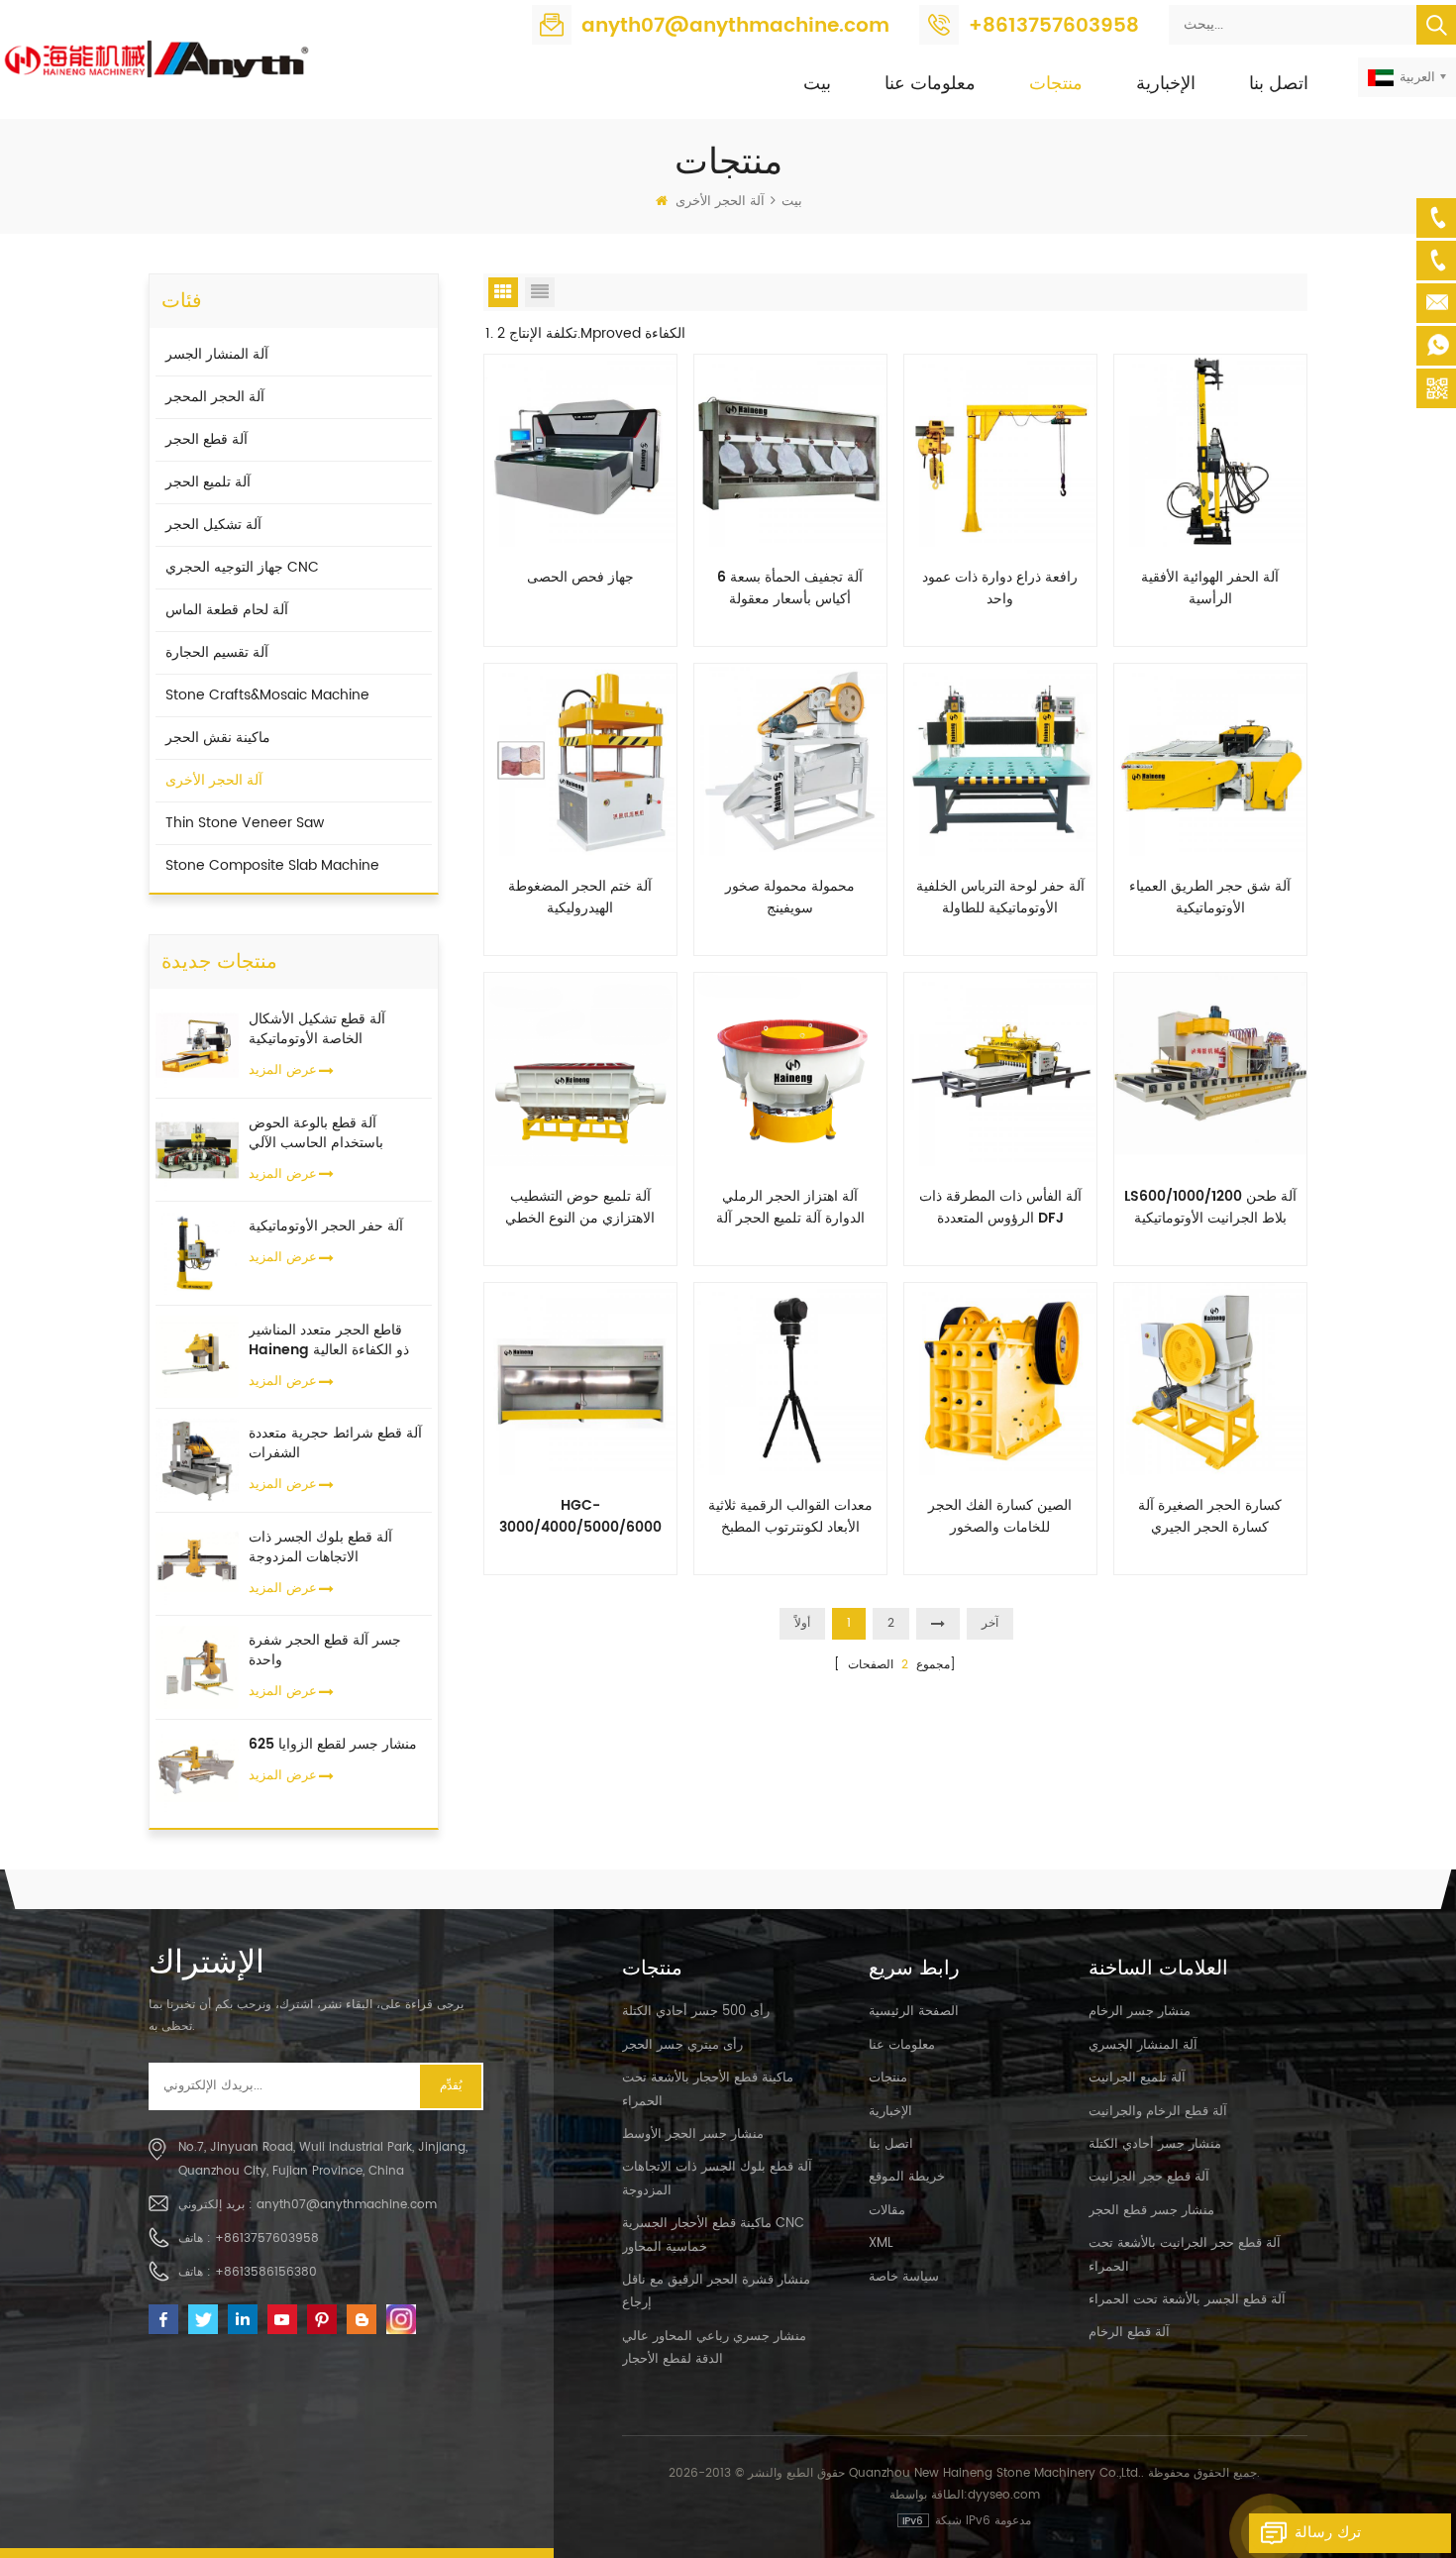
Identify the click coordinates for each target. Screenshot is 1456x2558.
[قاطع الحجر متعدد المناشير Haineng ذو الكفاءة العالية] (197, 1356)
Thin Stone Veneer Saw (245, 823)
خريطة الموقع (907, 2177)
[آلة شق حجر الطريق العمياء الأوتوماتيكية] (1210, 759)
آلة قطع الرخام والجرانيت (1158, 2112)
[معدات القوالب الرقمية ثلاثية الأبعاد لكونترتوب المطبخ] (790, 1378)
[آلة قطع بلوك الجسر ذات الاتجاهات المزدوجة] (197, 1563)
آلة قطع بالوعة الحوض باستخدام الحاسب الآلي (316, 1133)
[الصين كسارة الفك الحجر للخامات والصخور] (1000, 1378)
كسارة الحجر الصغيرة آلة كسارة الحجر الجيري (1210, 1517)
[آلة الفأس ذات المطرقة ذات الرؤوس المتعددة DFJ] (1000, 1068)
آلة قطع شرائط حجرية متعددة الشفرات (335, 1443)
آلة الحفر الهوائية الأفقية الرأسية (1210, 588)
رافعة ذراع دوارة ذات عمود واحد (1000, 588)
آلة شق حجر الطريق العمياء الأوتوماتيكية (1210, 898)
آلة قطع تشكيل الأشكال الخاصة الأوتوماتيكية (317, 1029)
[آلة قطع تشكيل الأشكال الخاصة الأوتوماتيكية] (197, 1046)
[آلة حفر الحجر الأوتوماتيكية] (197, 1253)
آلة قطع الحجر (207, 439)
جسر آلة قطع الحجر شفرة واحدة (325, 1651)
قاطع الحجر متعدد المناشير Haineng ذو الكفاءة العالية (329, 1340)
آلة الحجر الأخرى (720, 202)
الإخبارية (1166, 84)
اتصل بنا (1279, 84)
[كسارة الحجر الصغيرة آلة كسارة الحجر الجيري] (1210, 1378)
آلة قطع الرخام (1129, 2333)
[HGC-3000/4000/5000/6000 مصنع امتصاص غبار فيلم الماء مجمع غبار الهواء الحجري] (580, 1378)
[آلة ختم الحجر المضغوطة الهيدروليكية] (580, 759)
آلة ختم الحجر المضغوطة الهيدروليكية (580, 898)
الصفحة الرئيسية (914, 2012)
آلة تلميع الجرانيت (1137, 2078)
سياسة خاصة (904, 2277)
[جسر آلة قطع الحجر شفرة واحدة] (197, 1667)
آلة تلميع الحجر (208, 482)
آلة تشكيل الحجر (213, 525)
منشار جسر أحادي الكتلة (1155, 2144)
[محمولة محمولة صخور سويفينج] (790, 759)
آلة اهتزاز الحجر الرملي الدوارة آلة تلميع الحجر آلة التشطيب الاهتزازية (790, 1208)
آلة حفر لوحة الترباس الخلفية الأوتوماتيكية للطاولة (1000, 898)
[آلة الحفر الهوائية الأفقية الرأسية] (1210, 450)
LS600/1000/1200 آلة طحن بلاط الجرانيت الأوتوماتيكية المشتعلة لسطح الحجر (1210, 1208)
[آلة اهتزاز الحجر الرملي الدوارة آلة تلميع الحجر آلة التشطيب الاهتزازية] (790, 1068)
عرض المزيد (283, 1070)
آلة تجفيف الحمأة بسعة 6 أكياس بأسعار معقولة (790, 588)
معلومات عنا (930, 84)
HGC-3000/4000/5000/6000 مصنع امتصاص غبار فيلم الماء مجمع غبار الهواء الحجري (580, 1517)
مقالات (887, 2211)
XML (881, 2243)
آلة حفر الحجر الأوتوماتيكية (326, 1226)
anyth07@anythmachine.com (735, 26)
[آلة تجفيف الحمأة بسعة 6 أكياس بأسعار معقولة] (790, 450)
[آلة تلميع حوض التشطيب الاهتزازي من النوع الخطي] (580, 1068)
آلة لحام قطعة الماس (227, 610)
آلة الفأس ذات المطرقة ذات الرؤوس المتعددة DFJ (1000, 1208)
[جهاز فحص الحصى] (580, 450)
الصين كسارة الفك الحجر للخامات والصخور (1000, 1517)
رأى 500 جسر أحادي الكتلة (696, 2012)
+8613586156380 (266, 2272)
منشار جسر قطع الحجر (1151, 2211)
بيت (817, 84)
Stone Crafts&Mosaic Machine (267, 695)
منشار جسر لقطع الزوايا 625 (333, 1745)
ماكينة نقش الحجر (218, 738)
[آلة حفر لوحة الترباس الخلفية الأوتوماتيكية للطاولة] (1000, 759)
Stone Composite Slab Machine (272, 865)
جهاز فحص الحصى (580, 578)
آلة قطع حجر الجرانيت (1149, 2177)
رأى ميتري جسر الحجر (682, 2045)
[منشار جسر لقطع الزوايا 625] (197, 1770)
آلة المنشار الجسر (217, 354)
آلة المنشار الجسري (1143, 2045)
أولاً (802, 1623)
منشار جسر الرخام (1140, 2012)
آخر (990, 1623)
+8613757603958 (1054, 26)
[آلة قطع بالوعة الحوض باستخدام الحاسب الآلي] (197, 1149)
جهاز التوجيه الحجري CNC (242, 567)
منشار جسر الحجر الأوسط (693, 2134)
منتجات (1056, 84)
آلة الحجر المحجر (215, 397)
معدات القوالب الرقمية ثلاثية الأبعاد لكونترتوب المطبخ (790, 1517)
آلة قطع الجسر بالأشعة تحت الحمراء (1187, 2300)
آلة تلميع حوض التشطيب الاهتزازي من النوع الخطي (580, 1208)
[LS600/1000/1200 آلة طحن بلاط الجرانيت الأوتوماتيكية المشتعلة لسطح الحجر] (1210, 1068)
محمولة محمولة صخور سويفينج (790, 898)
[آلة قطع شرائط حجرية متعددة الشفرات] (197, 1460)
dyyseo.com (1004, 2495)
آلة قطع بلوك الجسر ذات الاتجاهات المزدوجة (320, 1547)
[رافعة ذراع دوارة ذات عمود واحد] (1000, 450)
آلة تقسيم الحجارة (217, 652)
